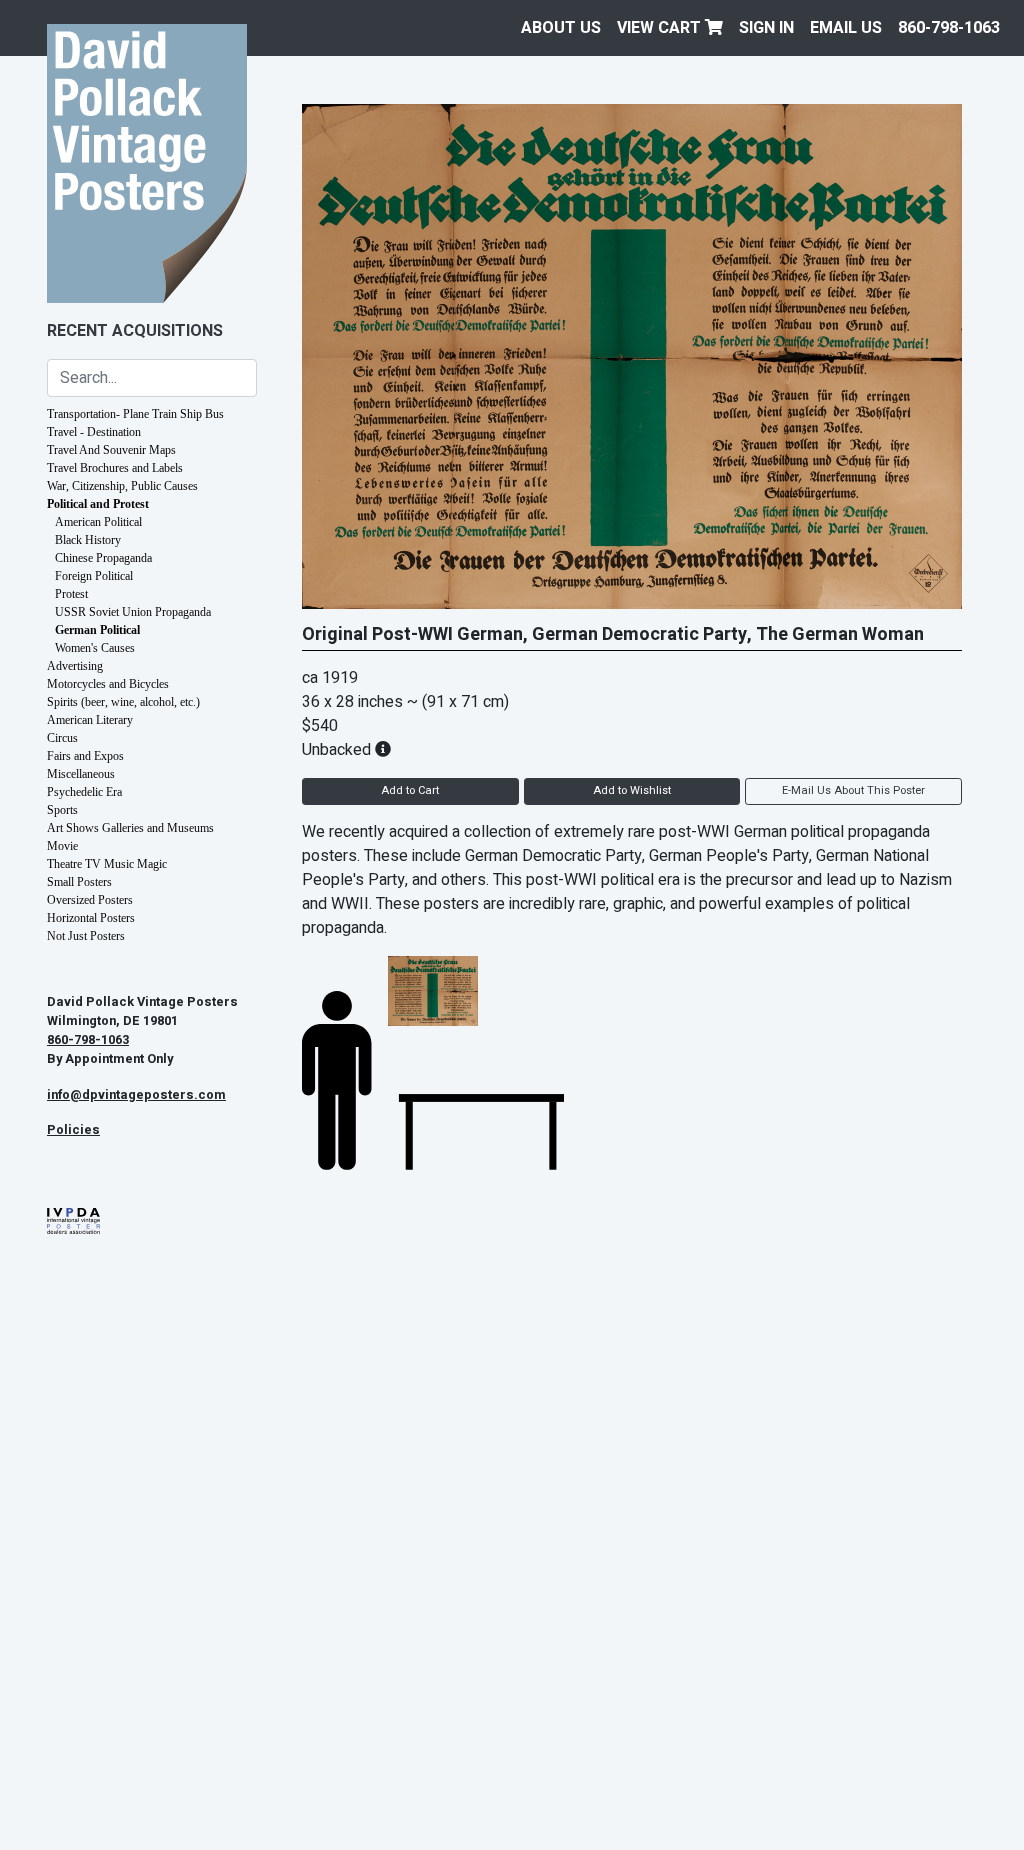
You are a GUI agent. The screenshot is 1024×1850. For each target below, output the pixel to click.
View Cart (661, 28)
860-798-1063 (949, 28)
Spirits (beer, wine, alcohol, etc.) (123, 702)
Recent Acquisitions (135, 331)
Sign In (766, 28)
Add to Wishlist (632, 790)
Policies (73, 1130)
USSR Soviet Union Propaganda (133, 612)
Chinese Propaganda (103, 558)
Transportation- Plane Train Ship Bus (135, 414)
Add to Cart (410, 790)
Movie (62, 846)
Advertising (75, 666)
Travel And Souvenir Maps (111, 450)
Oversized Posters (90, 900)
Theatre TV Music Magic (107, 864)
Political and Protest (98, 504)
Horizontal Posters (91, 918)
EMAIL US (846, 28)
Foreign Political (94, 576)
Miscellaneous (81, 774)
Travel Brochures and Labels (115, 468)
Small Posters (79, 882)
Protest (71, 594)
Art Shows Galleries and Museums (130, 828)
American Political (98, 522)
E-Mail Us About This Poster (853, 790)
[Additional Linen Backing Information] (383, 750)
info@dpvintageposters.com (136, 1095)
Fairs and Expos (85, 756)
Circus (62, 738)
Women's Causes (95, 648)
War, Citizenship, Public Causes (122, 486)
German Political (97, 630)
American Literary (90, 720)
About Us (561, 28)
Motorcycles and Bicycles (108, 684)
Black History (88, 540)
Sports (62, 810)
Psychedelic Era (84, 792)
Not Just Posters (86, 936)
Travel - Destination (94, 432)
